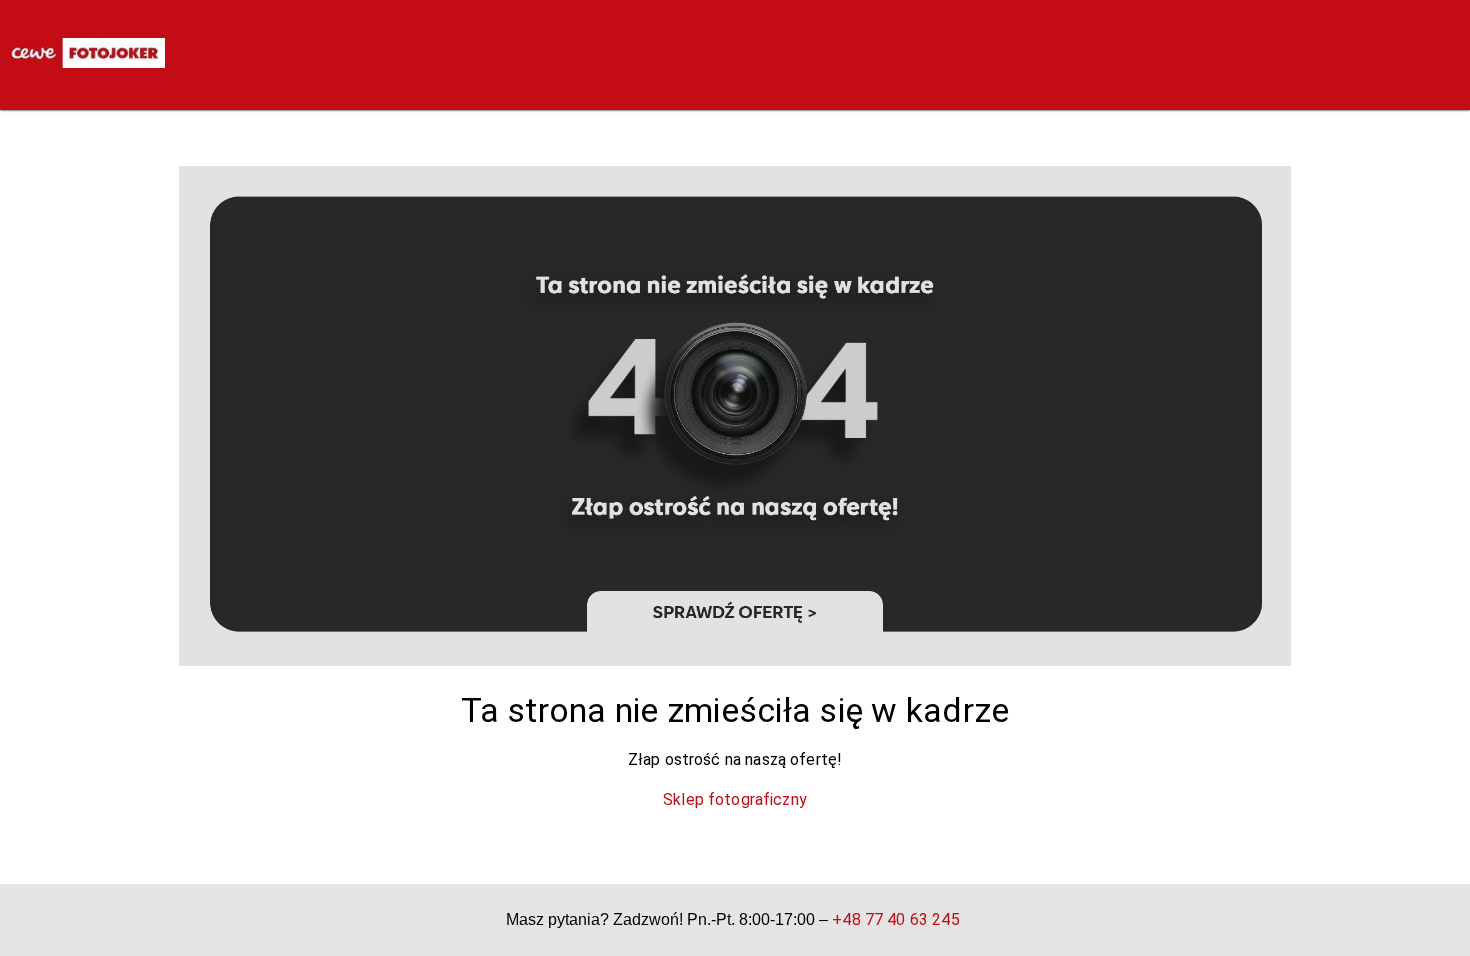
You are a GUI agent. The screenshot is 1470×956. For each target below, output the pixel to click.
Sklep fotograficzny (735, 799)
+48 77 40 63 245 (895, 919)
